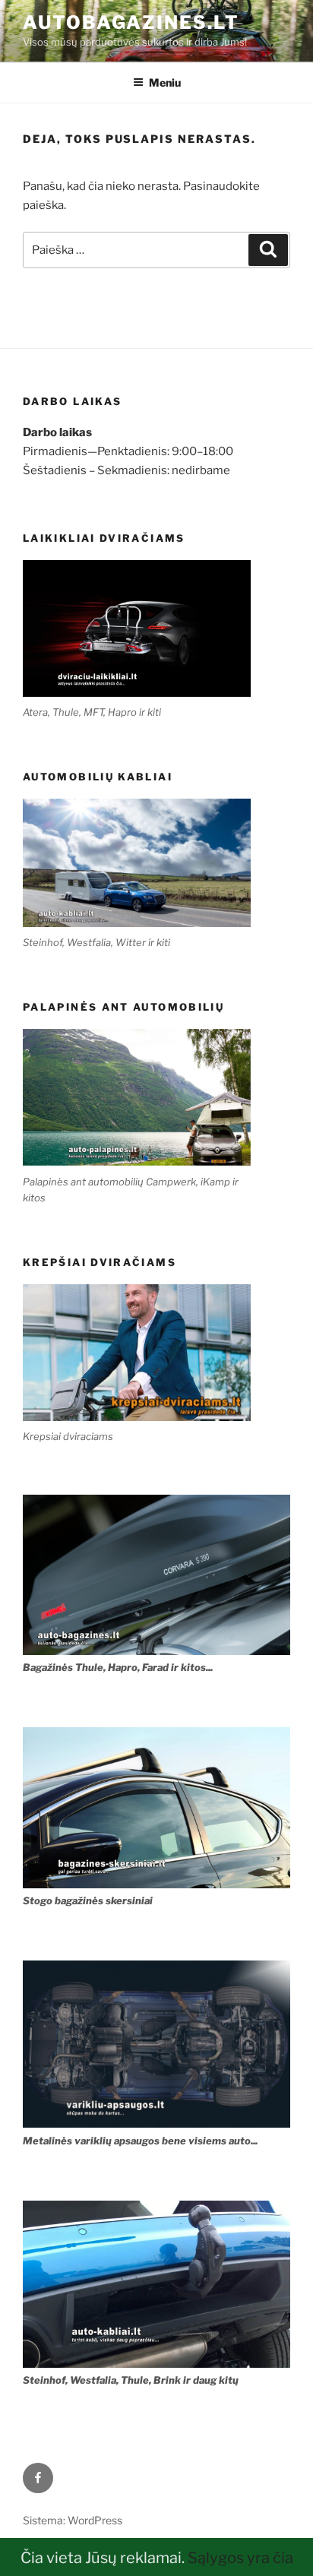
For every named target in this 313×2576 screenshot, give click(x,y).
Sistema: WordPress (73, 2520)
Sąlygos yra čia (240, 2558)
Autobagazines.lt (131, 22)
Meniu (165, 82)
